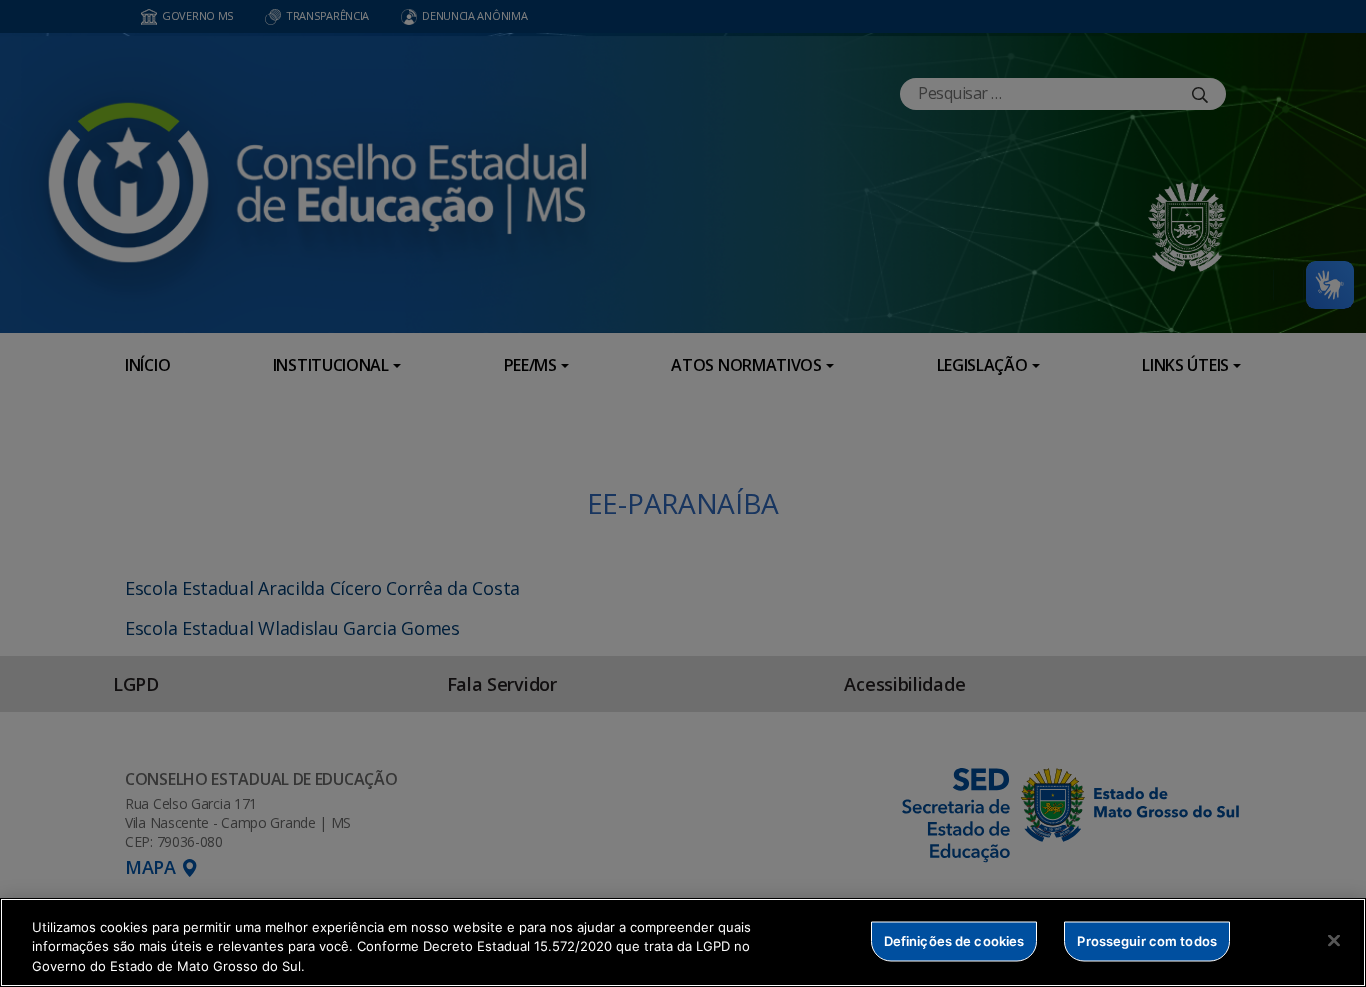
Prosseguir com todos (1147, 940)
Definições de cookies (954, 940)
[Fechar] (1334, 940)
